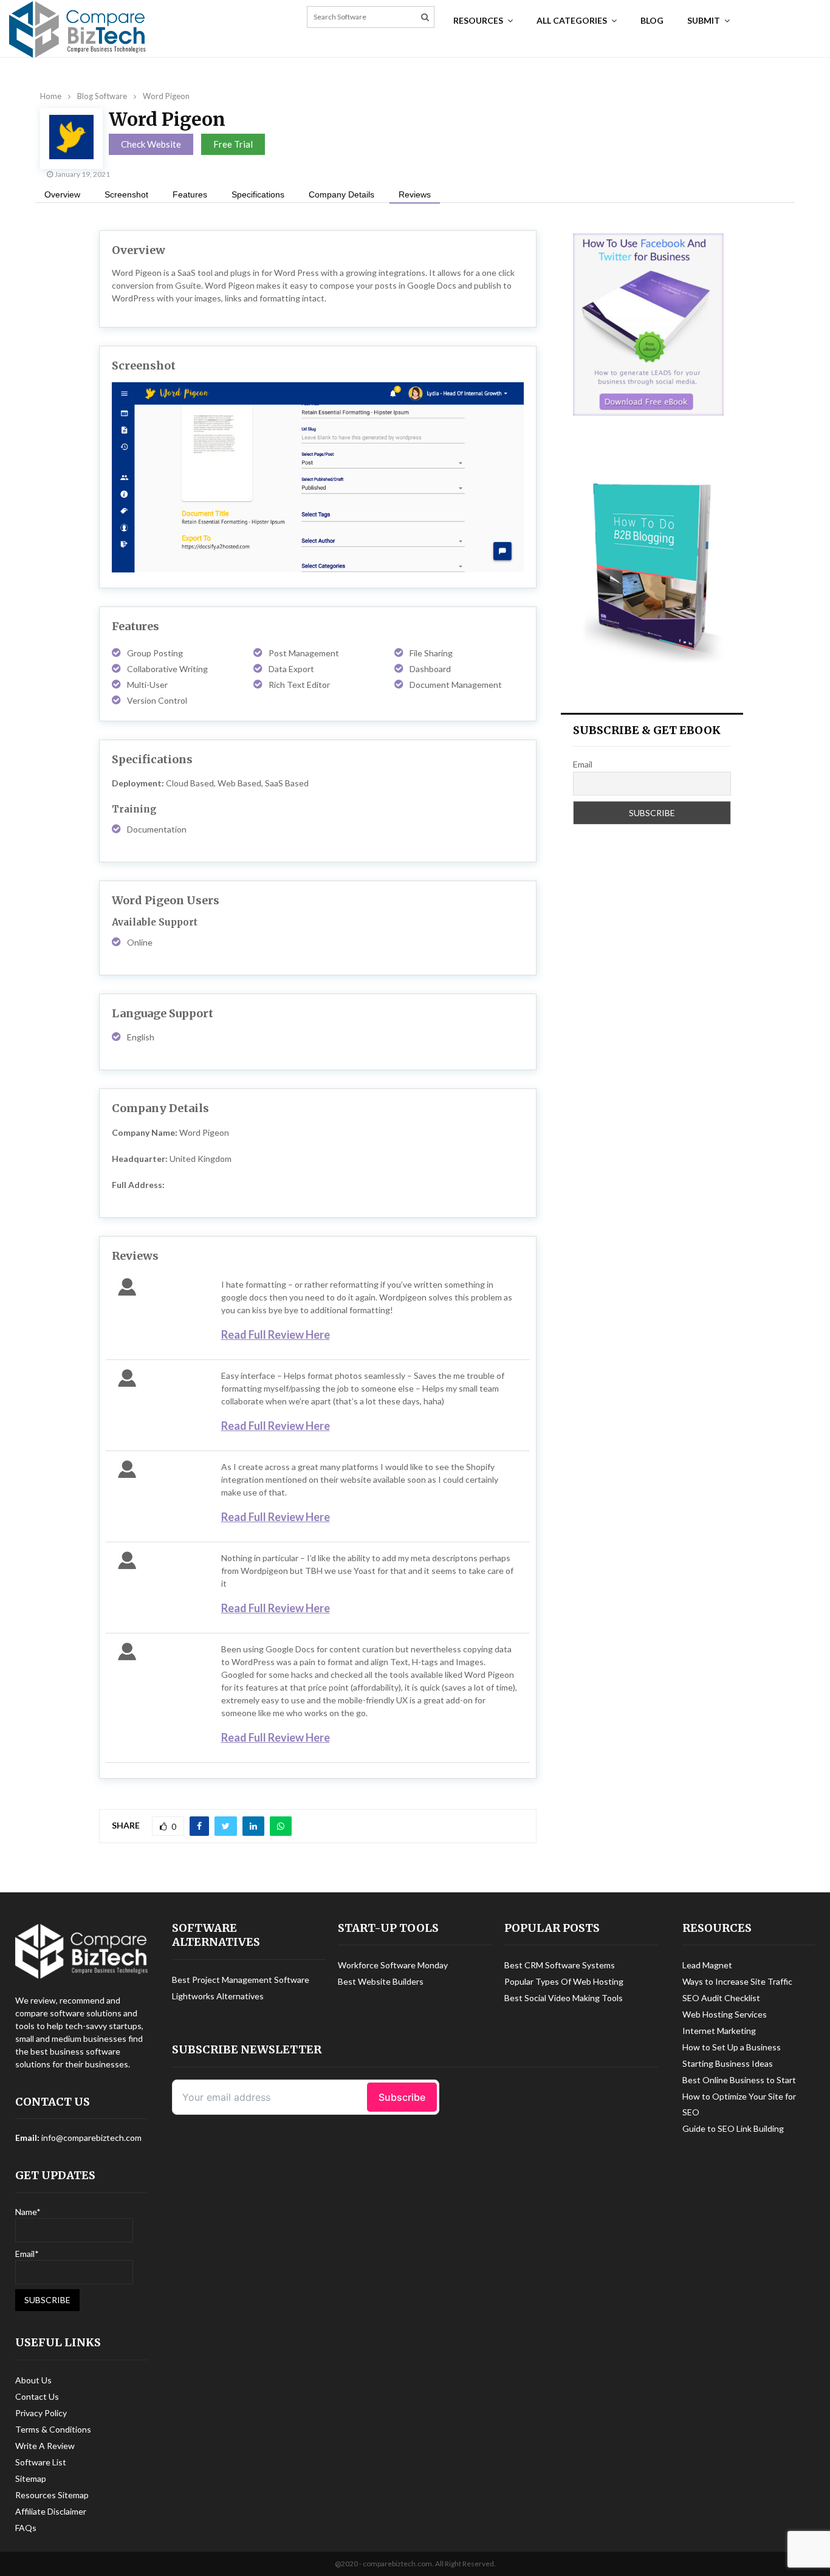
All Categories (572, 20)
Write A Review (45, 2446)
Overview (62, 194)
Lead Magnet (707, 1965)
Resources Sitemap (52, 2495)
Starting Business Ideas (728, 2063)
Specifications (258, 194)
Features (190, 194)
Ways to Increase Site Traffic (737, 1981)
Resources (478, 20)
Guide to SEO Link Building (733, 2128)
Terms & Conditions (53, 2429)
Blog (652, 20)
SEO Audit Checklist (721, 1998)
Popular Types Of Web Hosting (564, 1981)
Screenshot (126, 194)
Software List (41, 2462)
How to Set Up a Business (732, 2047)
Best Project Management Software (241, 1980)
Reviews (415, 194)
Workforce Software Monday (393, 1965)
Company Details (341, 194)
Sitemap (31, 2478)
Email (583, 764)
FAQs (26, 2528)
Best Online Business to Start (739, 2080)
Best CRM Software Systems (560, 1965)
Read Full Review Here (276, 1334)
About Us (33, 2380)
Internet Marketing (719, 2031)
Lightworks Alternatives (218, 1996)
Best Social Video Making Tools (564, 1998)
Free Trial (233, 144)
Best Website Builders (381, 1981)
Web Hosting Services (725, 2014)
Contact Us (37, 2396)
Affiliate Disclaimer (51, 2511)
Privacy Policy (41, 2413)
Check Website (151, 144)
